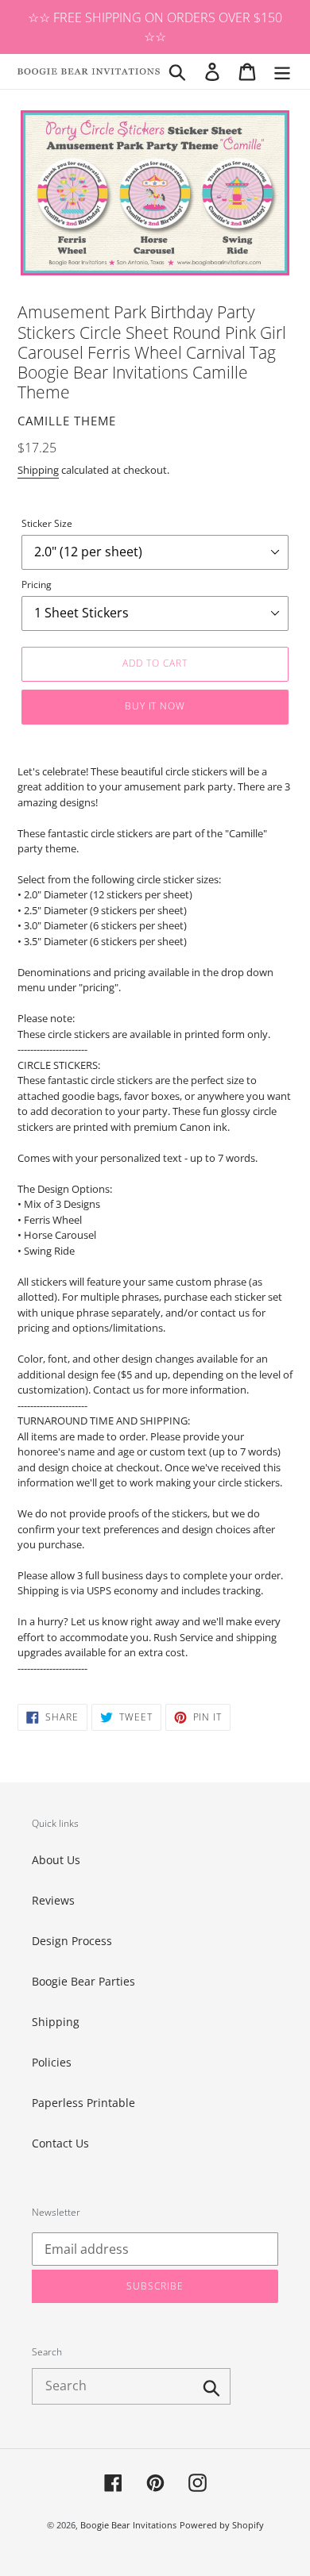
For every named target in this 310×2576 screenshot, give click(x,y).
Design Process (72, 1941)
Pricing (37, 584)
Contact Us (60, 2143)
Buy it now (155, 706)
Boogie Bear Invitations (128, 2525)
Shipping (38, 470)
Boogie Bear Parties (83, 1981)
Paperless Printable (83, 2103)
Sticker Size (47, 523)
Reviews (53, 1900)
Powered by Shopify (222, 2525)
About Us (56, 1860)
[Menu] (282, 71)
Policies (52, 2062)
